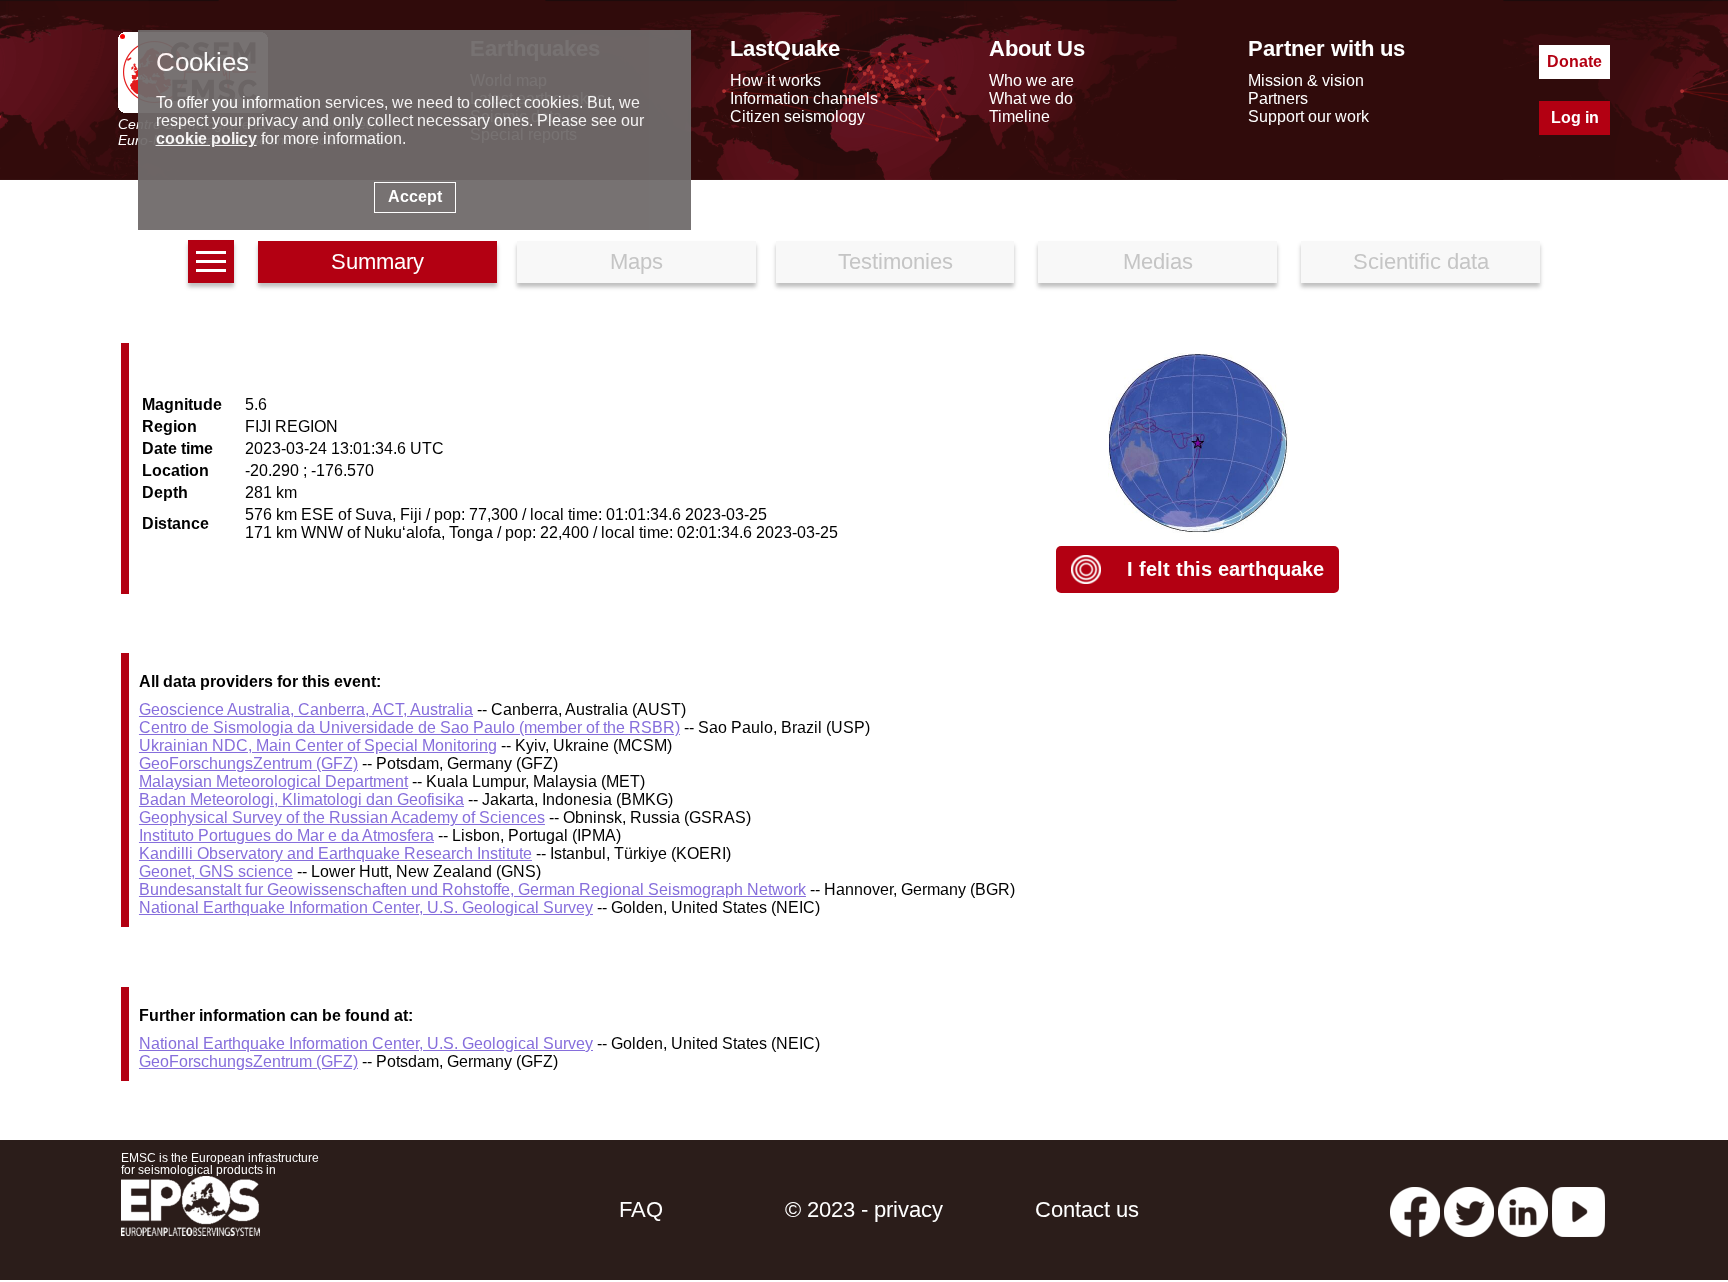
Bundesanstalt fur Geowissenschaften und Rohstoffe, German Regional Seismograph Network (472, 889)
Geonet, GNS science (216, 871)
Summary (377, 261)
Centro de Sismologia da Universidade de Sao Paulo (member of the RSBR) (409, 727)
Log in (1575, 117)
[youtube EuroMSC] (1578, 1209)
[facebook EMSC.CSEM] (1415, 1209)
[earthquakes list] (211, 261)
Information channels (804, 98)
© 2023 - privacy (864, 1209)
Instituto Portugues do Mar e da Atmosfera (286, 835)
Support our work (1308, 116)
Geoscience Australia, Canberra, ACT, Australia (306, 709)
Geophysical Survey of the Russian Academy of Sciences (342, 817)
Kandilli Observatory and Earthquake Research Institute (335, 853)
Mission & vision (1306, 80)
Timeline (1019, 116)
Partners (1278, 98)
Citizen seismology (797, 116)
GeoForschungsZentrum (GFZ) (248, 763)
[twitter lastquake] (1469, 1209)
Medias (1158, 261)
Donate (1574, 61)
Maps (636, 261)
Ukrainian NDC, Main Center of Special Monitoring (318, 745)
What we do (1031, 98)
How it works (775, 80)
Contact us (1087, 1209)
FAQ (641, 1209)
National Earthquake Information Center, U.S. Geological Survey (366, 907)
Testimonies (895, 261)
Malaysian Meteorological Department (273, 781)
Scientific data (1421, 261)
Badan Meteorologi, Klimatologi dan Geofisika (301, 799)
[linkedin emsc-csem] (1523, 1209)
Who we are (1031, 80)
